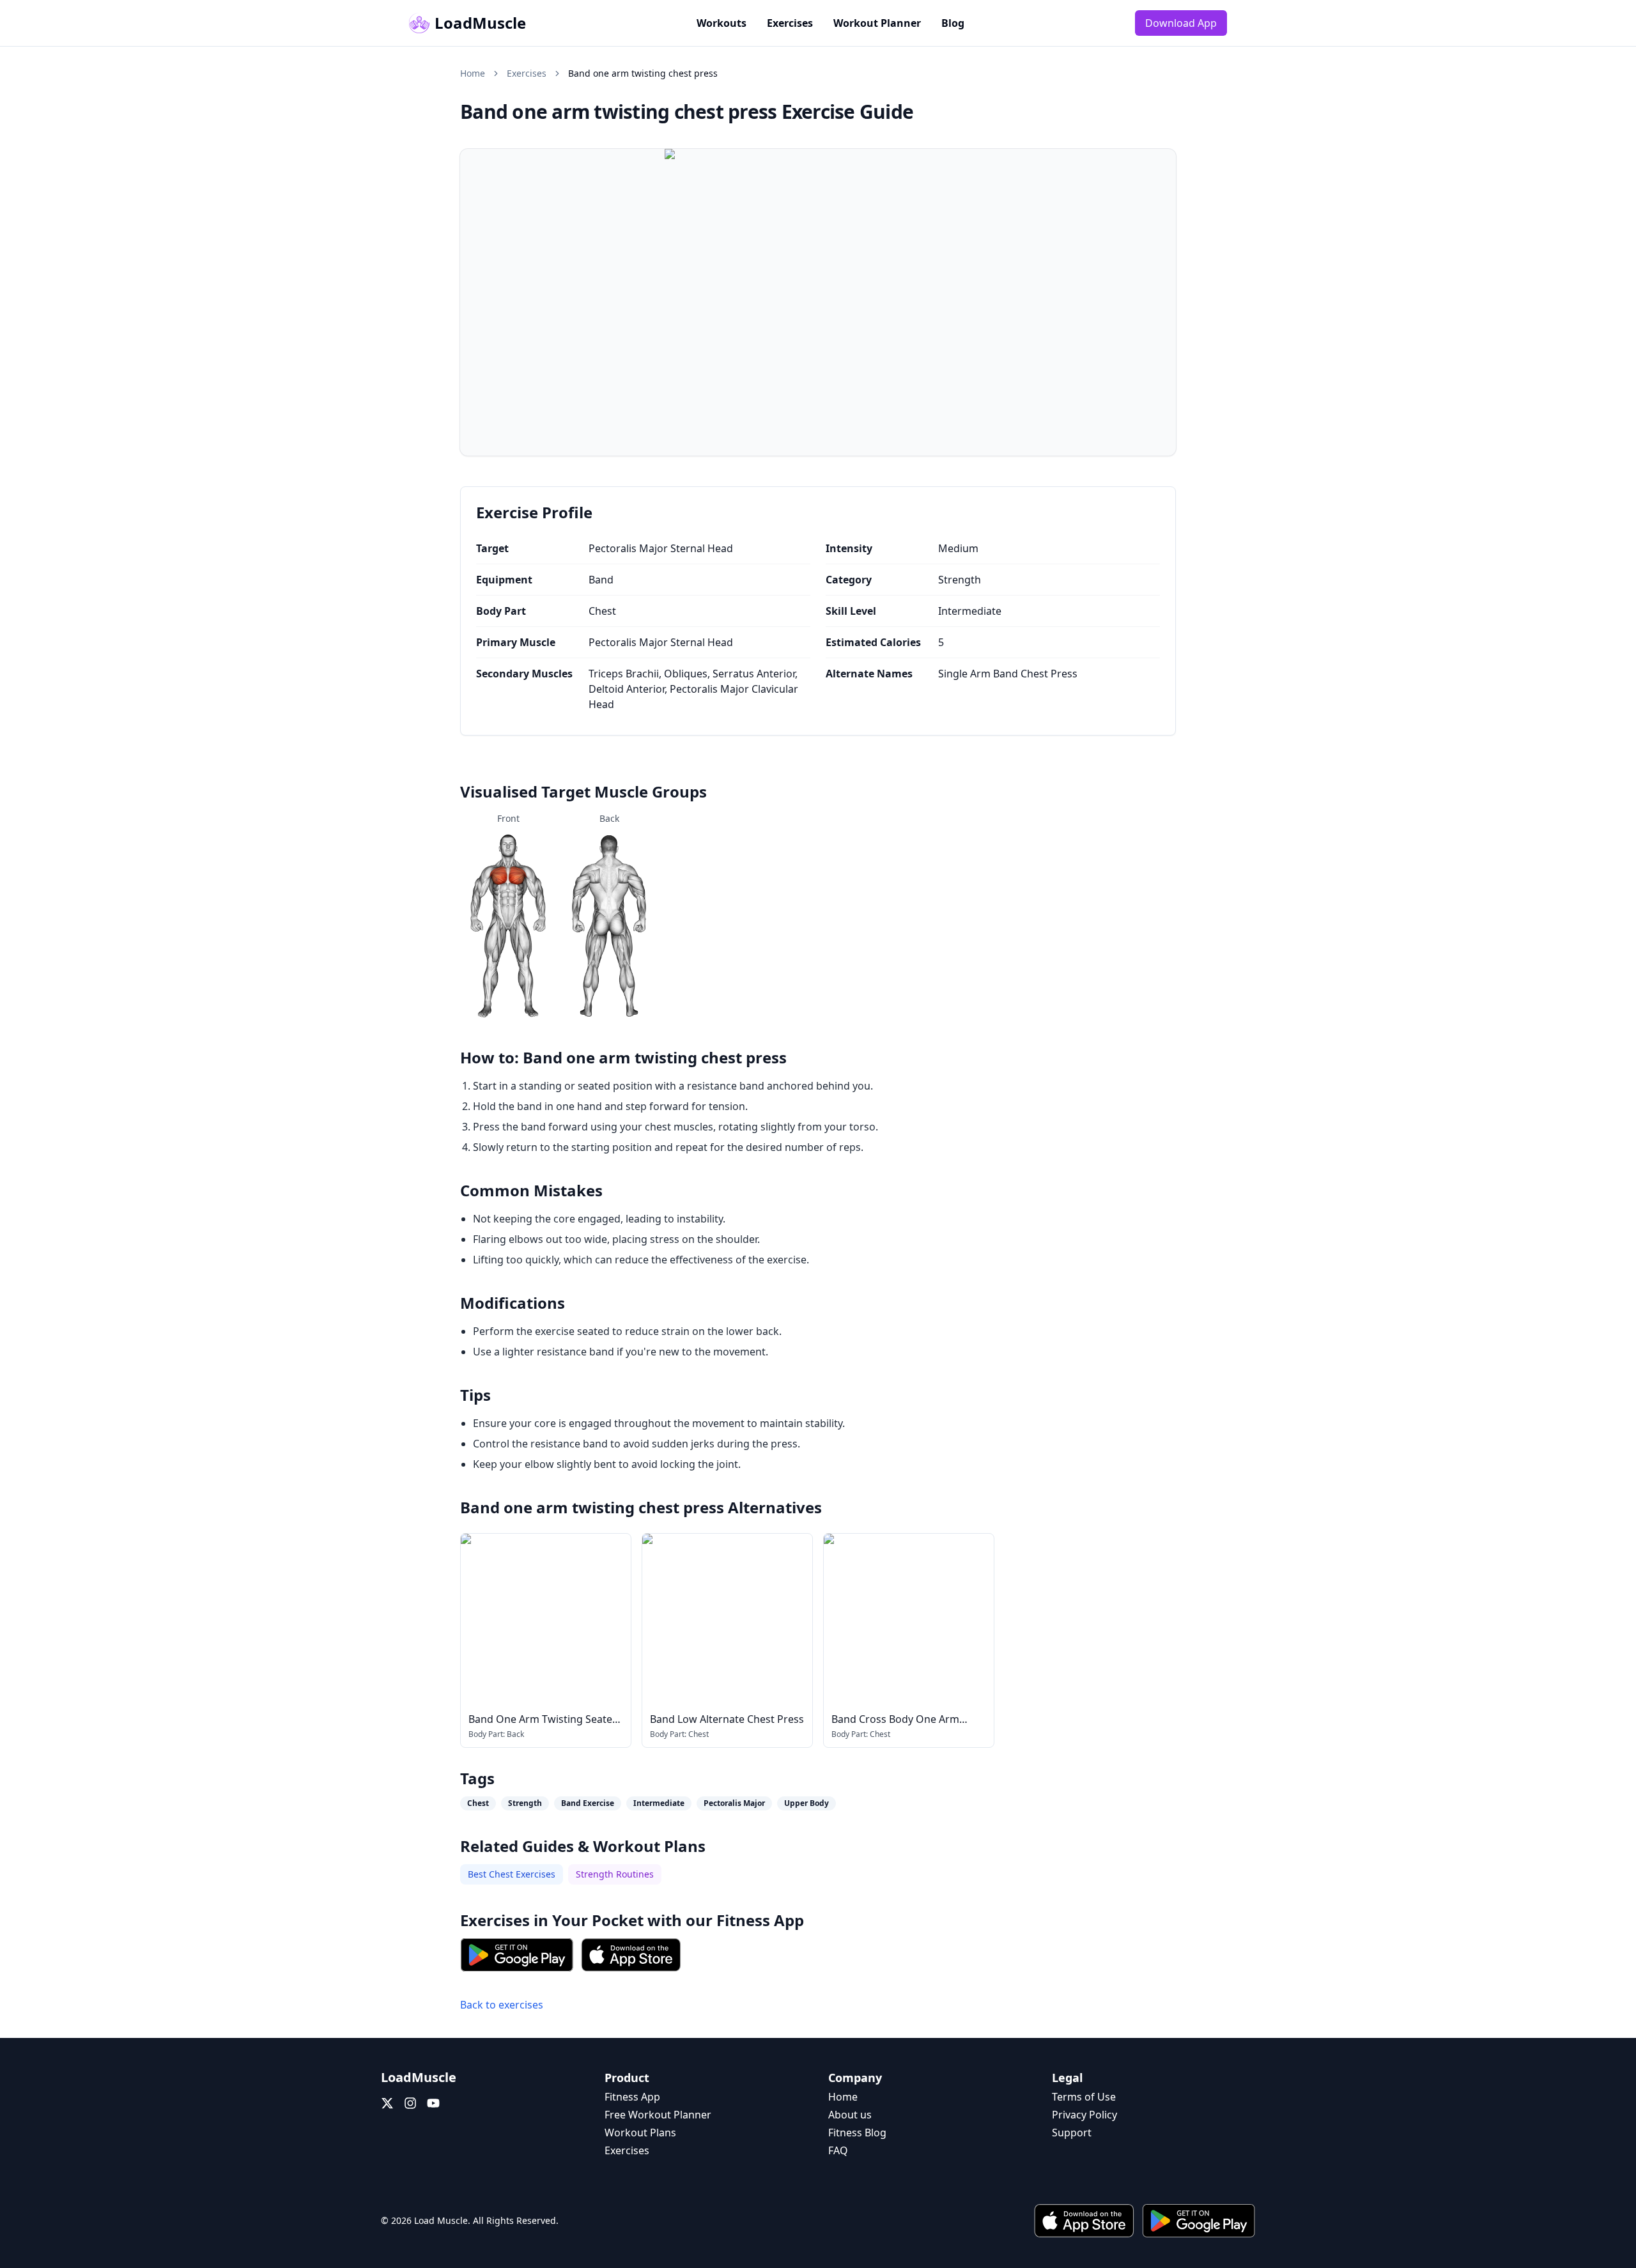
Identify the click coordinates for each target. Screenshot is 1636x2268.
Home (473, 73)
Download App (1181, 23)
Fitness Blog (857, 2133)
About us (850, 2115)
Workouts (722, 23)
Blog (953, 23)
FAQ (838, 2150)
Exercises (790, 23)
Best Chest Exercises (512, 1874)
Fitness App (760, 1920)
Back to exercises (502, 2005)
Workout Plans (640, 2133)
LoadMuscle (480, 23)
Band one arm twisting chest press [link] (643, 73)
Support (1072, 2133)
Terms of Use (1084, 2097)
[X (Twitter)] (387, 2103)
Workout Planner (877, 23)
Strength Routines (615, 1874)
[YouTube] (433, 2103)
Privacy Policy (1084, 2115)
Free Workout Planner (658, 2115)
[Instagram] (410, 2103)
